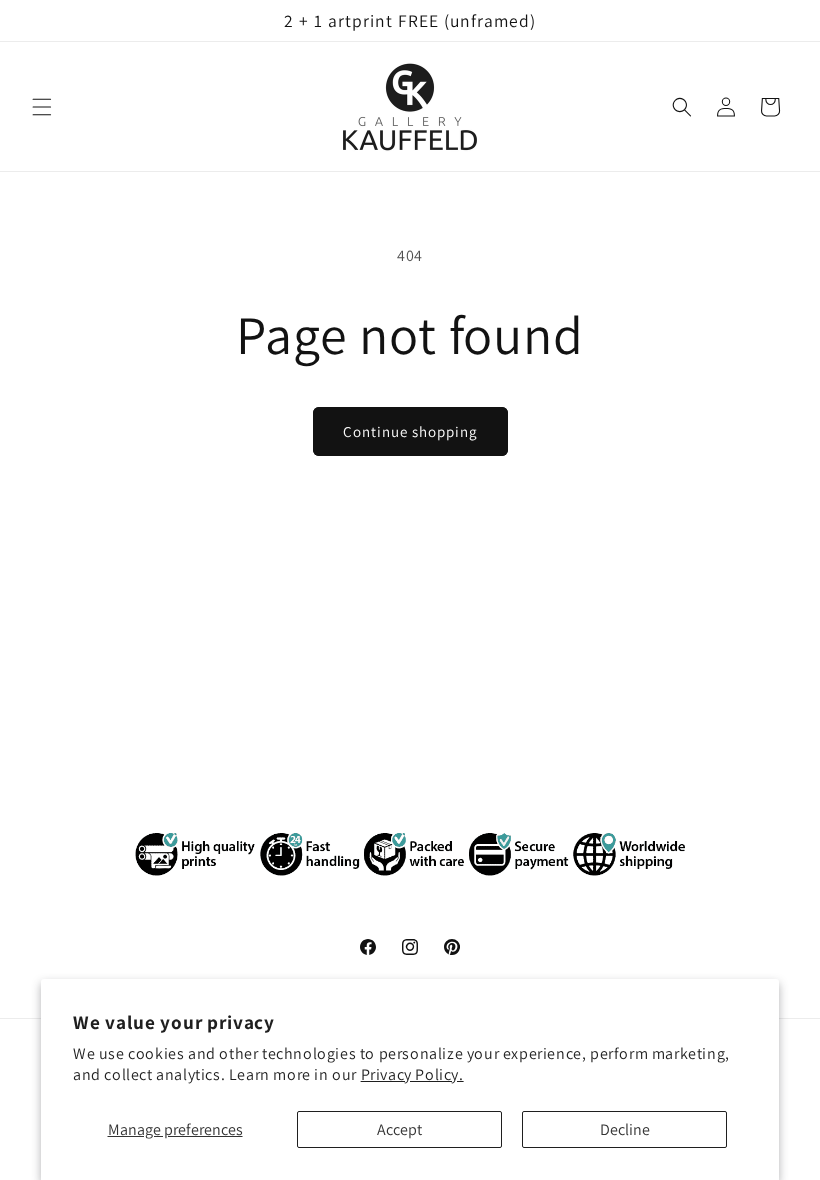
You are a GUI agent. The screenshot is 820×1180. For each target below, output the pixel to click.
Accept (399, 1129)
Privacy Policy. (412, 1074)
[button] (42, 107)
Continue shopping (410, 431)
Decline (625, 1129)
